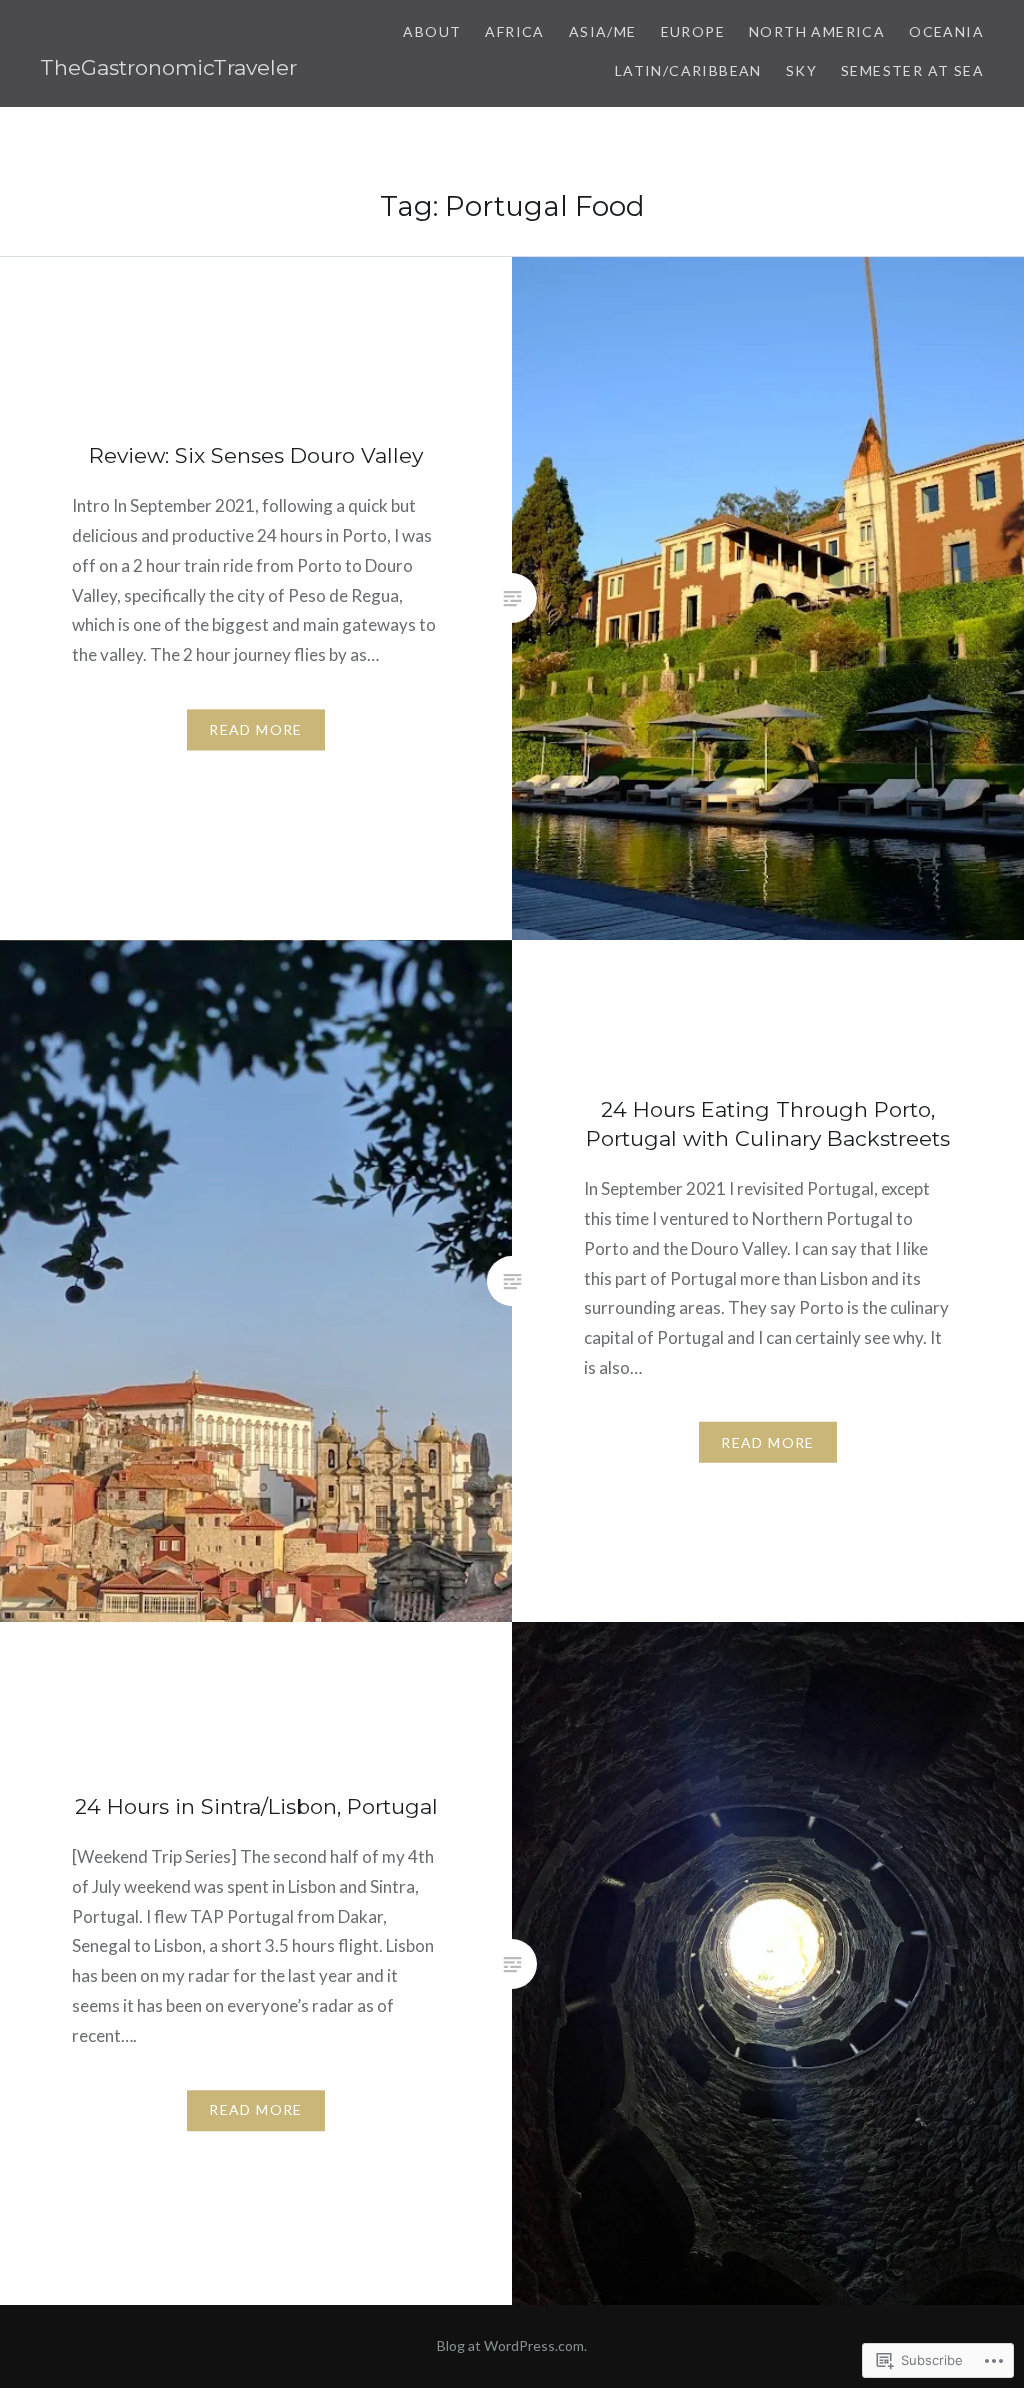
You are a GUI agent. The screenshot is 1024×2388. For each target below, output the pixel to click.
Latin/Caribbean (688, 70)
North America (817, 31)
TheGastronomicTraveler (168, 67)
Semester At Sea (912, 70)
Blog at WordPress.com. (512, 2345)
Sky (801, 70)
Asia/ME (603, 31)
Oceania (946, 31)
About (432, 31)
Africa (514, 31)
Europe (693, 31)
